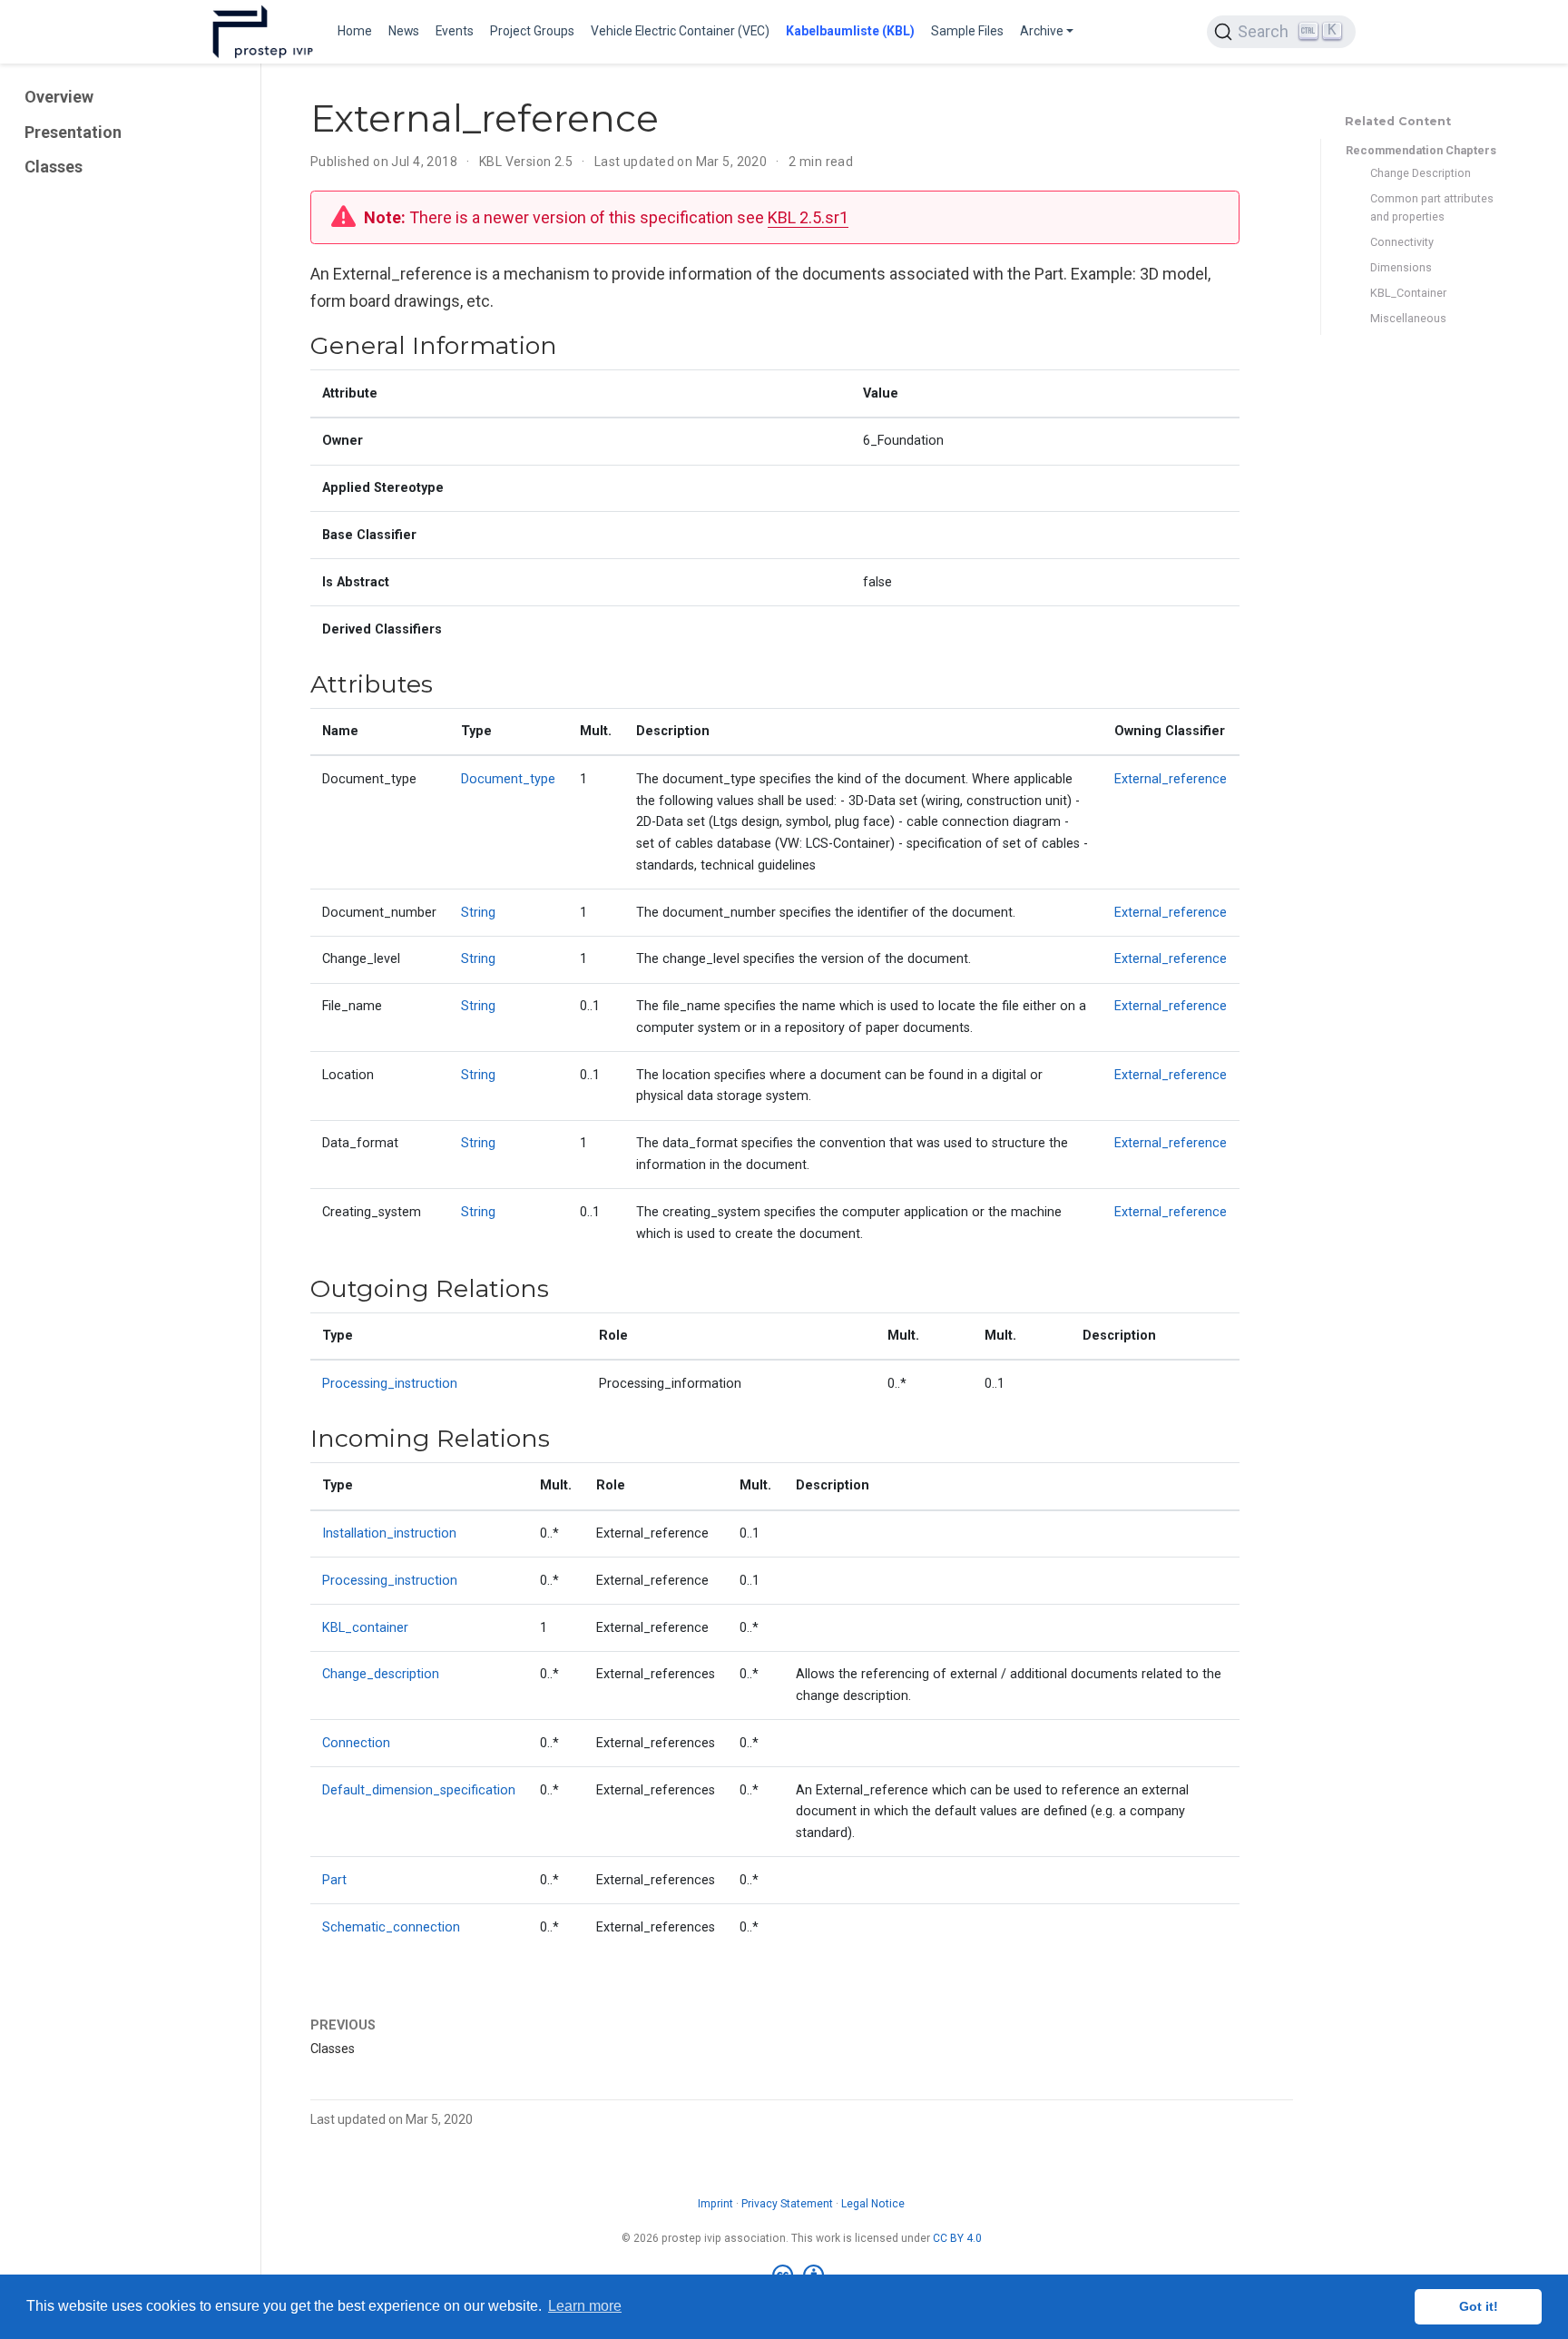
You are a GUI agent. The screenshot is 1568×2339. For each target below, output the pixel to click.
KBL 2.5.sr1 (808, 217)
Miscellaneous (1408, 319)
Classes (54, 167)
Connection (356, 1743)
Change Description (1421, 173)
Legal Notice (873, 2204)
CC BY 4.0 (957, 2238)
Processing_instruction (390, 1384)
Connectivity (1402, 243)
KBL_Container (1408, 294)
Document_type (508, 779)
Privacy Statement (787, 2204)
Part (334, 1880)
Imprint (715, 2204)
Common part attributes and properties (1432, 208)
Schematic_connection (391, 1927)
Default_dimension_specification (419, 1790)
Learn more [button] (585, 2306)
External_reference (1171, 779)
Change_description (381, 1674)
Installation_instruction (389, 1533)
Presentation (73, 132)
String (478, 913)
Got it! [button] (1479, 2306)
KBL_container (365, 1628)
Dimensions (1401, 268)
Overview (59, 98)
